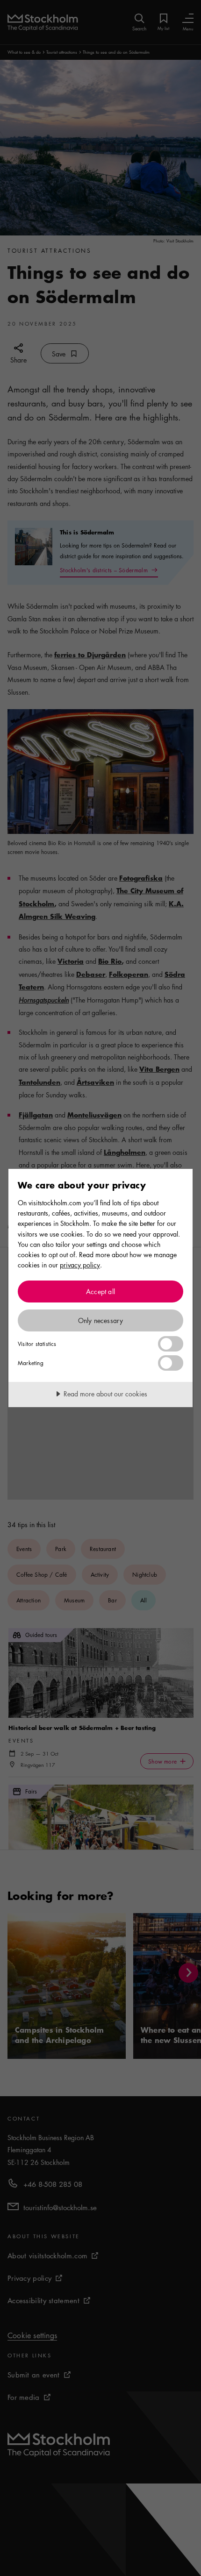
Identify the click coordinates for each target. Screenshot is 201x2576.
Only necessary (101, 1320)
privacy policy (80, 1265)
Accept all (100, 1291)
